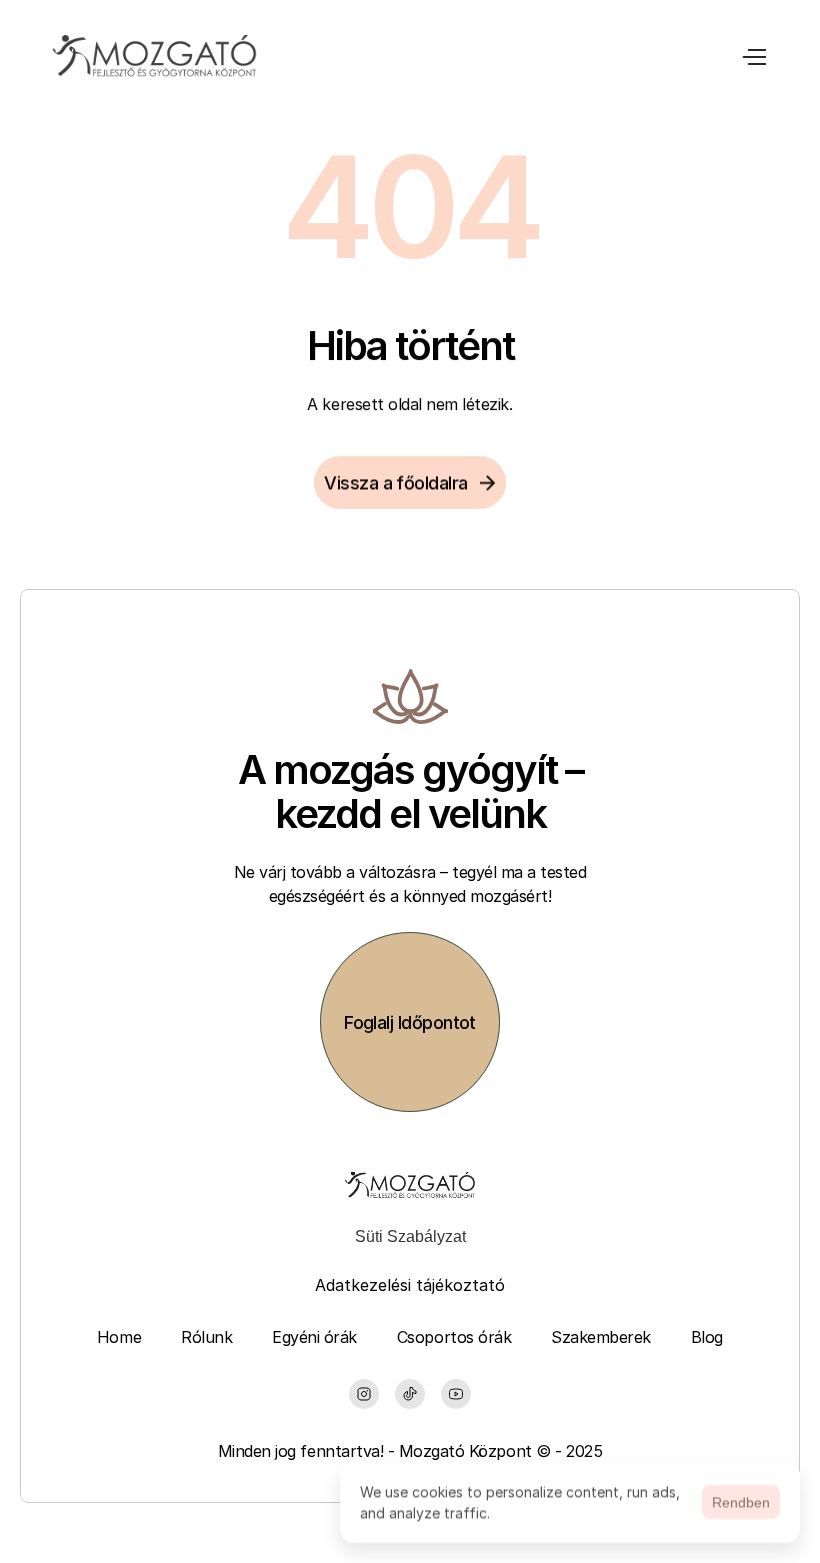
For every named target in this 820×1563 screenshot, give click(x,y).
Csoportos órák (454, 1337)
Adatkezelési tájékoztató (410, 1285)
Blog (707, 1337)
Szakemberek (601, 1337)
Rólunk (206, 1337)
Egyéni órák (314, 1337)
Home (119, 1337)
